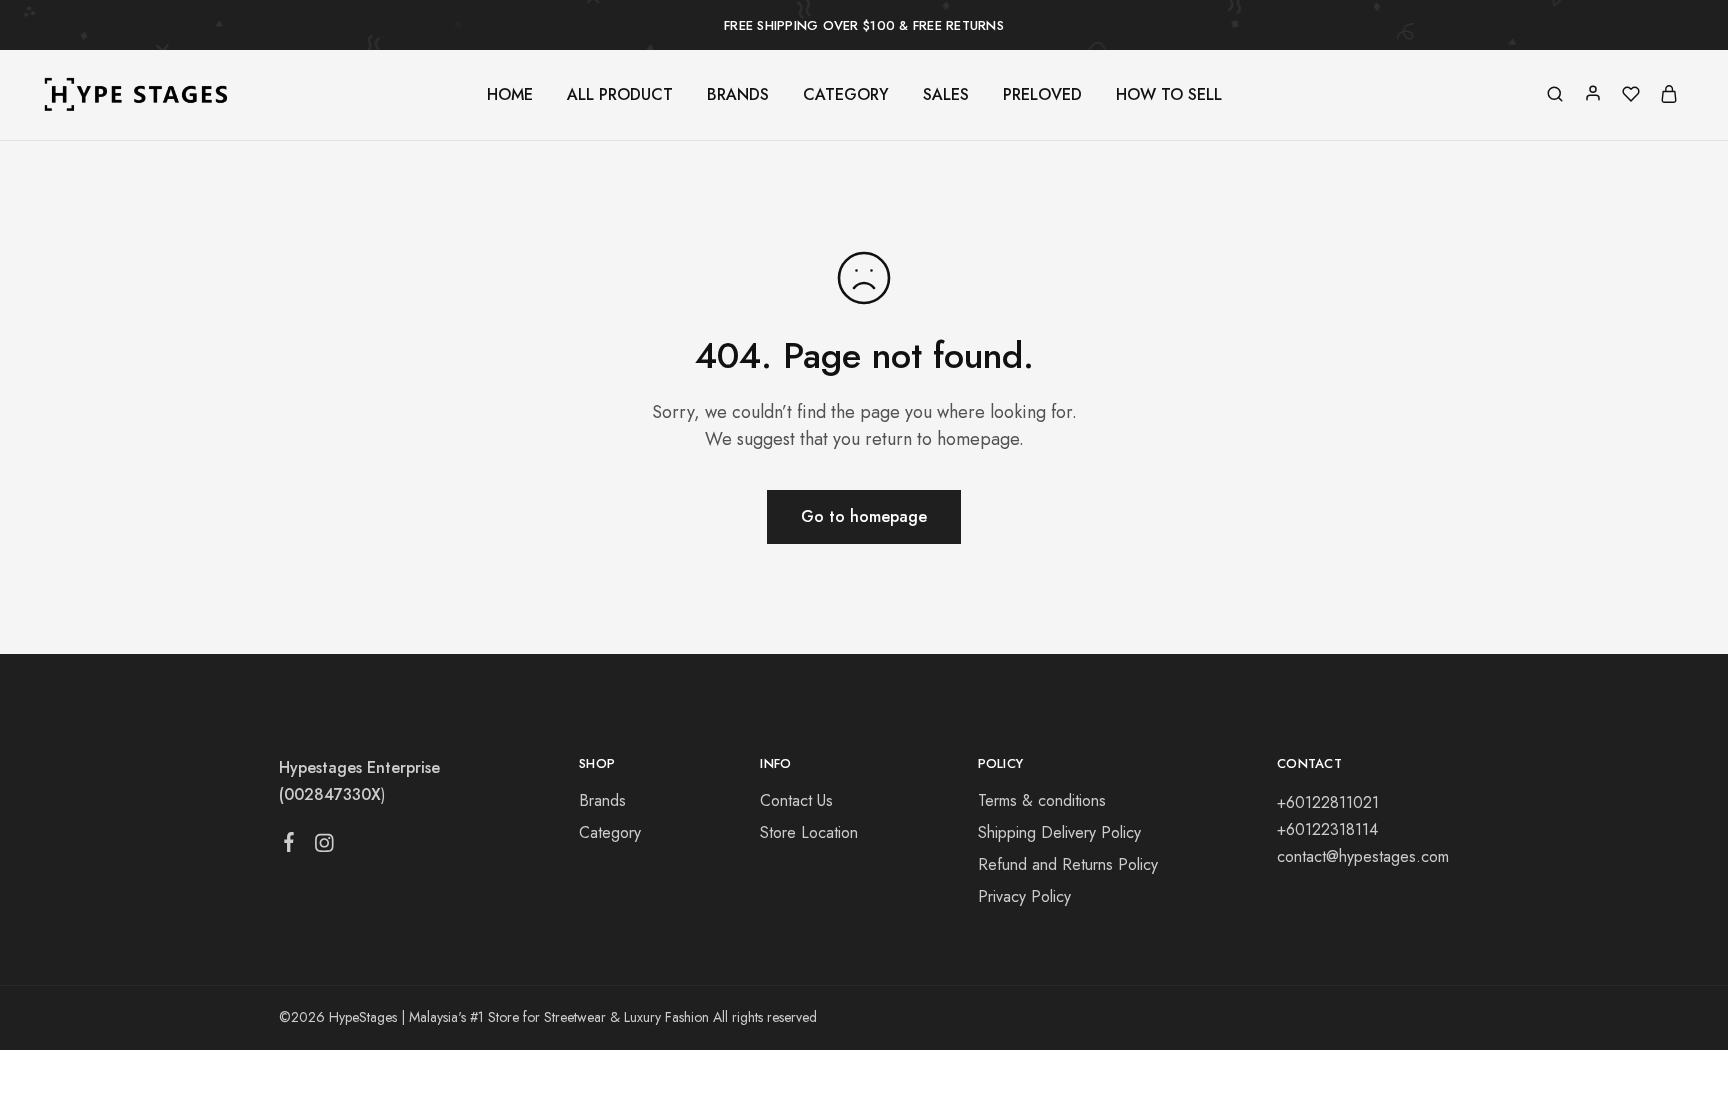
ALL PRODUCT (620, 95)
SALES (946, 95)
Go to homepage (864, 516)
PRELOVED (1042, 95)
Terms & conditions (1042, 800)
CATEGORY (846, 95)
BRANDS (738, 95)
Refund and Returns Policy (1068, 864)
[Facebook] (289, 846)
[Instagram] (324, 847)
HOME (510, 95)
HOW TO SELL (1169, 95)
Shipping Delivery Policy (1059, 832)
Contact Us (796, 800)
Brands (602, 800)
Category (610, 832)
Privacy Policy (1024, 896)
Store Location (809, 832)
